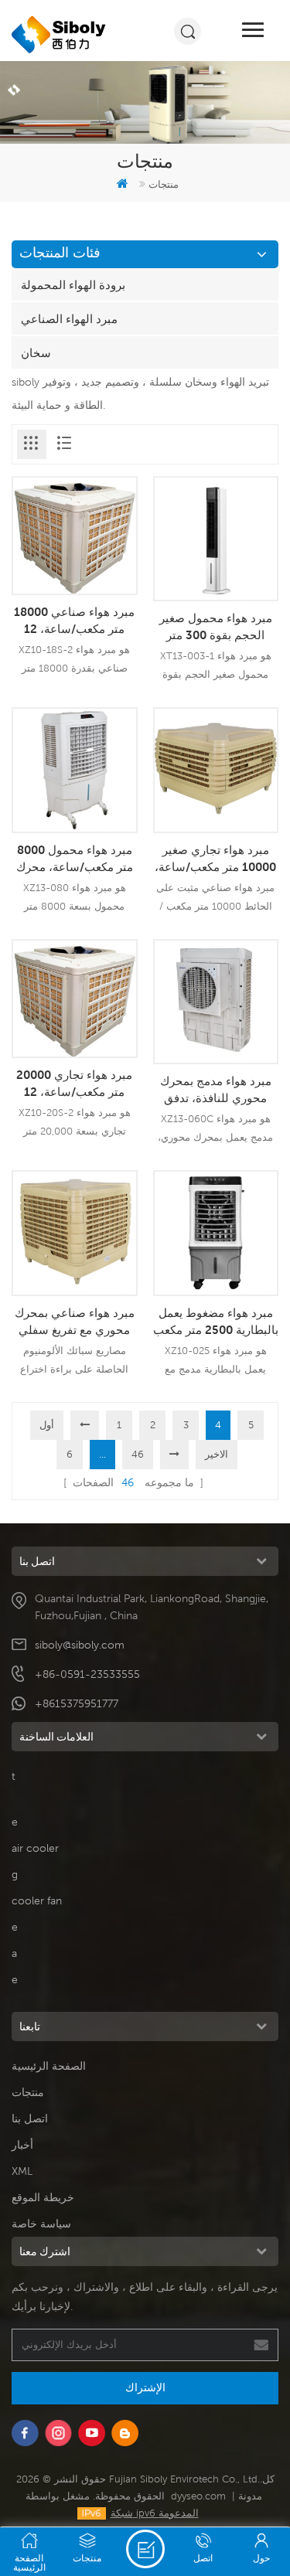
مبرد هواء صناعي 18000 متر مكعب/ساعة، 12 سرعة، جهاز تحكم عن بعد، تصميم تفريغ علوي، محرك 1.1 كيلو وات (74, 621)
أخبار (22, 2145)
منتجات (28, 2092)
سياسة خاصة (41, 2224)
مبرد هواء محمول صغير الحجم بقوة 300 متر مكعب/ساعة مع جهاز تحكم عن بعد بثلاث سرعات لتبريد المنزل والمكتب (216, 627)
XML (22, 2171)
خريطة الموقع (43, 2197)
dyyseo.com (198, 2496)
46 (138, 1454)
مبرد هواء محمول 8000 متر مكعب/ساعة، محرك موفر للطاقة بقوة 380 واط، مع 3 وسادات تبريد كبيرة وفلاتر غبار (75, 859)
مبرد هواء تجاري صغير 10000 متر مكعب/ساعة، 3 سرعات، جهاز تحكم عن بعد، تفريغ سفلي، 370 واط (215, 859)
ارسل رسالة (145, 2549)
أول (47, 1425)
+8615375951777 (77, 1703)
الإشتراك (145, 2387)
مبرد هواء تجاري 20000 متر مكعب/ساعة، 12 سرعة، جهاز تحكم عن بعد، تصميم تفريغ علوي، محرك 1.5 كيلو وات (74, 1084)
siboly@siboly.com (80, 1645)
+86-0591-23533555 (87, 1674)
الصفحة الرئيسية (49, 2066)
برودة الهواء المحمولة (73, 284)
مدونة (250, 2496)
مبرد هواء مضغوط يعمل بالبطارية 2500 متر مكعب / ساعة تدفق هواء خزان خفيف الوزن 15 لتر (216, 1322)
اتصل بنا (30, 2118)
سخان (36, 352)
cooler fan (37, 1901)
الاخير (217, 1454)
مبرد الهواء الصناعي (69, 318)
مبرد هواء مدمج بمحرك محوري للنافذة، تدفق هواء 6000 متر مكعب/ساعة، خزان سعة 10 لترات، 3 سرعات (216, 1090)
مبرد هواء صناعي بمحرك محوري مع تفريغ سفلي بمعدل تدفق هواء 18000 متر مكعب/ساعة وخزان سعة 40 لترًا (75, 1322)
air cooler (35, 1848)
